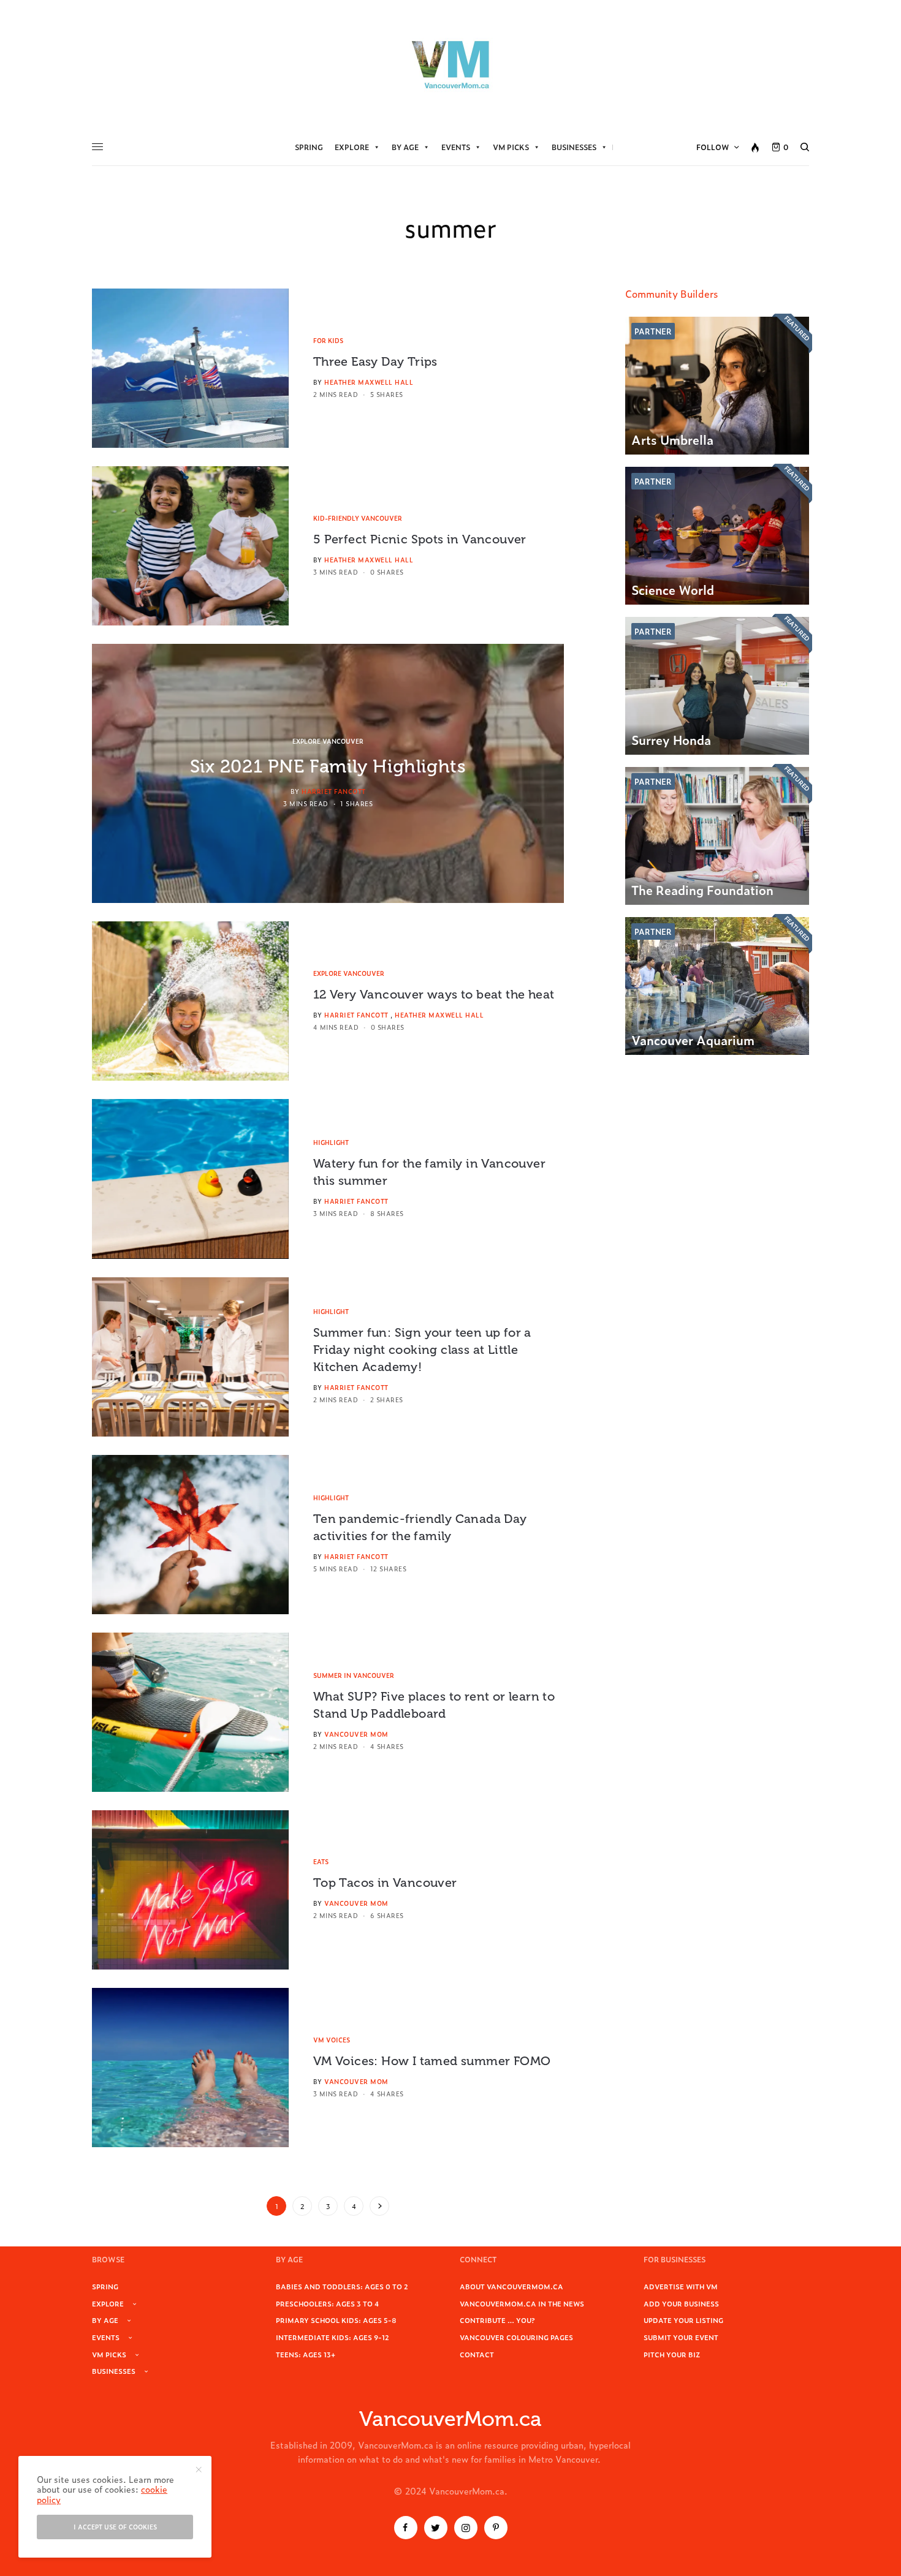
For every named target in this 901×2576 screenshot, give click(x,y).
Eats (321, 1861)
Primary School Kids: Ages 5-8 (336, 2320)
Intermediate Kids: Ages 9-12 (333, 2337)
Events (456, 147)
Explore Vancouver (328, 741)
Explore (352, 147)
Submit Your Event (681, 2337)
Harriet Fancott (334, 791)
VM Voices (332, 2040)
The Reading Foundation (702, 890)
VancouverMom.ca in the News (522, 2303)
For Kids (328, 340)
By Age (405, 147)
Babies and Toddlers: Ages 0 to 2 (342, 2286)
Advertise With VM (681, 2286)
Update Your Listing (683, 2320)
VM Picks (511, 147)
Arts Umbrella (672, 439)
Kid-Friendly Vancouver (358, 518)
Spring (309, 147)
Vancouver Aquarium (693, 1040)
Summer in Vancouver (354, 1675)
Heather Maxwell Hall (369, 382)
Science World (673, 589)
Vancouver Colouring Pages (516, 2337)
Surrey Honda (671, 739)
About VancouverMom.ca (511, 2286)
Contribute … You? (497, 2320)
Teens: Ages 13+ (306, 2354)
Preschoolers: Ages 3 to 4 (327, 2303)
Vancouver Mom (356, 1734)
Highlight (331, 1142)
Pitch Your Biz (672, 2354)
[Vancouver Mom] (450, 64)
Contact (477, 2354)
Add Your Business (681, 2303)
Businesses (574, 147)
